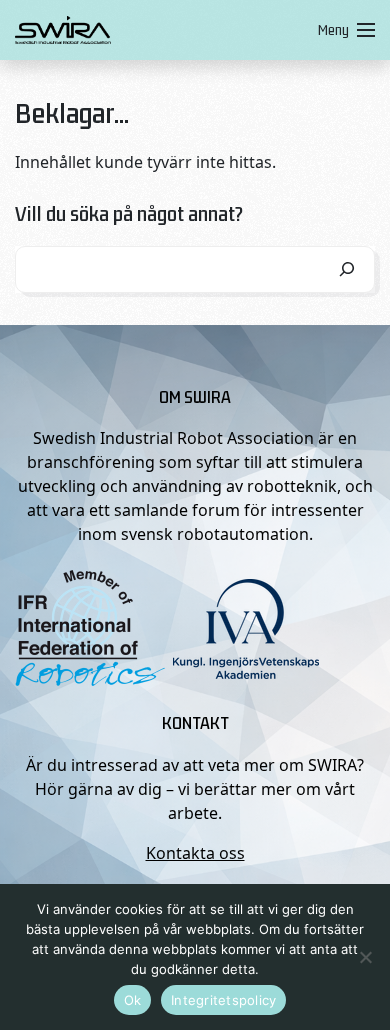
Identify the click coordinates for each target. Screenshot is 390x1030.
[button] (342, 30)
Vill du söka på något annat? (129, 213)
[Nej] (365, 957)
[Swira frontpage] (162, 30)
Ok (133, 1000)
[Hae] (347, 269)
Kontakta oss (195, 853)
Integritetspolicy (223, 1000)
